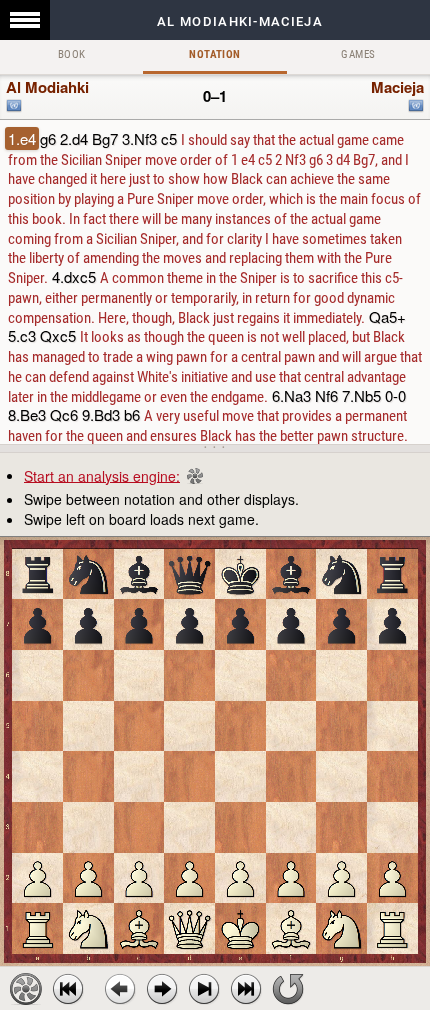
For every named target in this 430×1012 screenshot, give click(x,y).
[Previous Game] (68, 989)
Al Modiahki (47, 87)
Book (72, 54)
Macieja (397, 87)
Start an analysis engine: (102, 475)
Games (358, 54)
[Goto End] (204, 989)
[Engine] (26, 989)
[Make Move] (162, 989)
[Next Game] (246, 989)
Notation (214, 54)
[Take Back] (120, 989)
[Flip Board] (288, 989)
